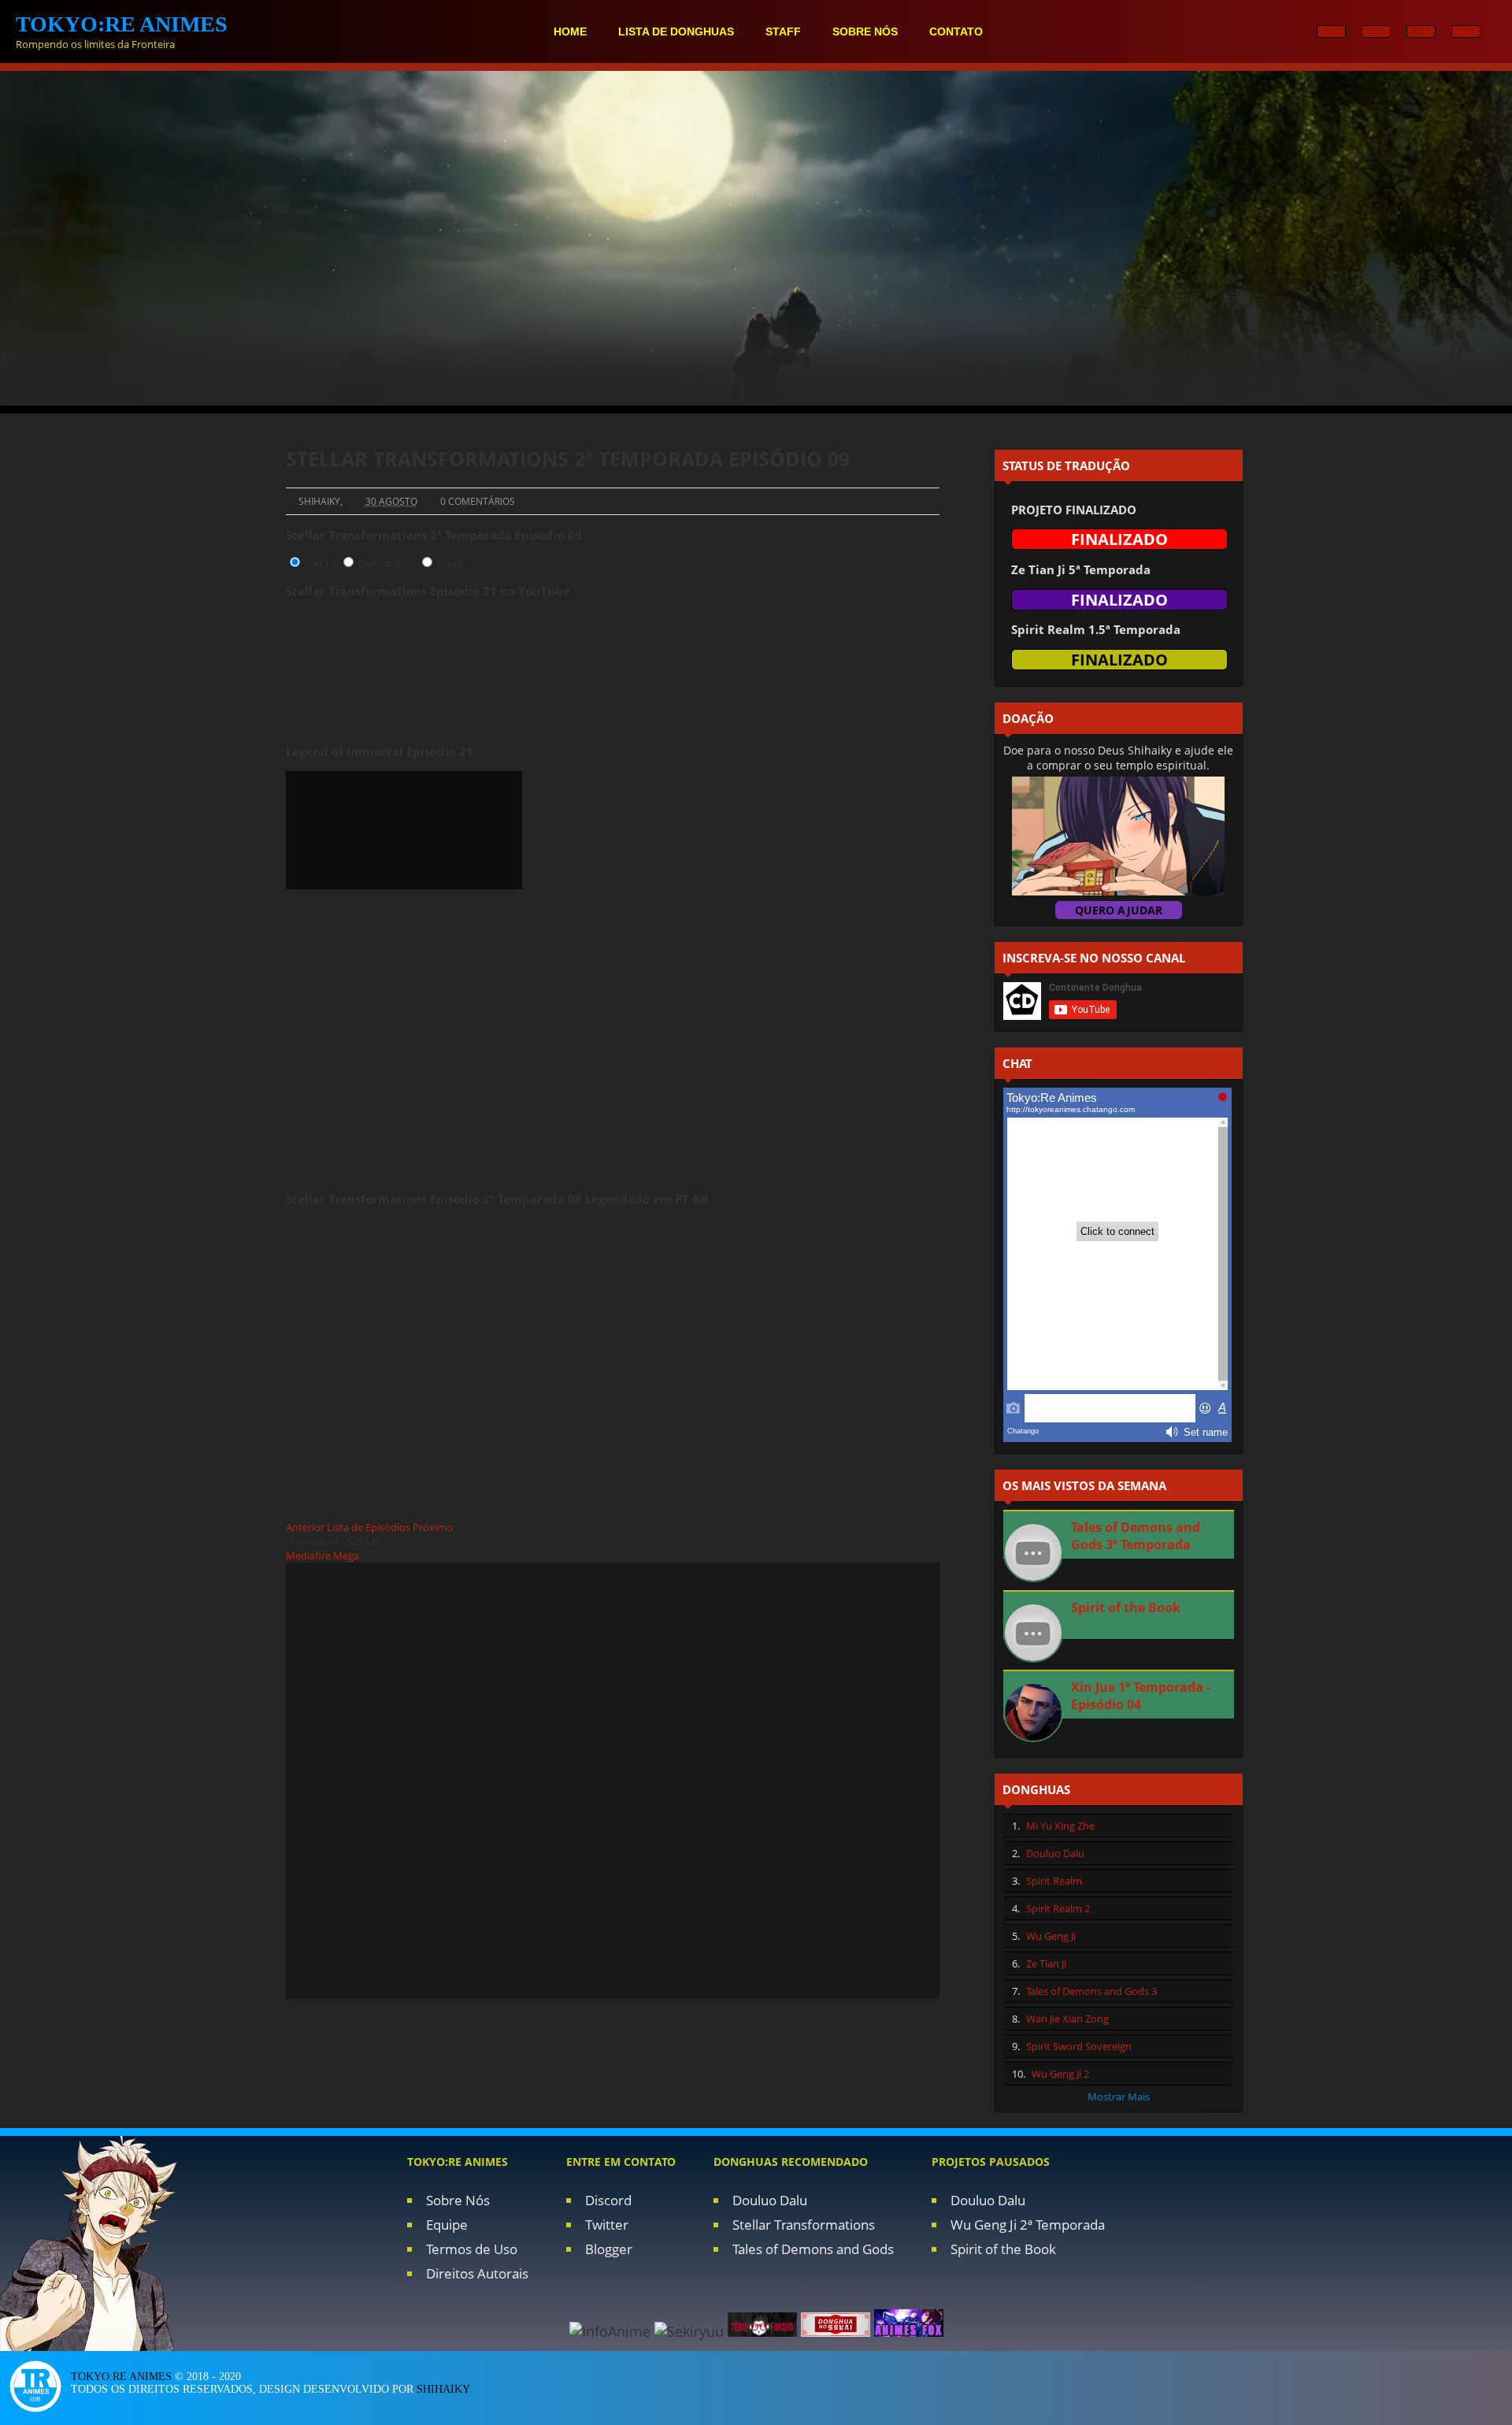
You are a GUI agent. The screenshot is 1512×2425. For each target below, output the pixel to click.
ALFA (324, 563)
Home (570, 32)
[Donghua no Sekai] (838, 2331)
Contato (956, 32)
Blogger (609, 2249)
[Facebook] (1376, 32)
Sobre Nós (458, 2200)
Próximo (433, 1527)
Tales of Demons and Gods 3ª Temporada (1136, 1536)
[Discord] (1466, 32)
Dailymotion (387, 563)
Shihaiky (443, 2389)
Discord (608, 2200)
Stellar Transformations (804, 2225)
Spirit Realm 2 (1058, 1908)
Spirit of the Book (1126, 1607)
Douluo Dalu (1055, 1853)
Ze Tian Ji (1046, 1963)
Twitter (607, 2225)
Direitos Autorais (477, 2273)
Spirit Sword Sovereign (1079, 2046)
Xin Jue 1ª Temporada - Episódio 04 (1141, 1696)
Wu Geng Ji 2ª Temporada (1028, 2225)
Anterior (305, 1527)
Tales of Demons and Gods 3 (1091, 1991)
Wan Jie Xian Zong (1067, 2019)
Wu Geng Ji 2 (1060, 2074)
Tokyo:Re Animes (121, 2377)
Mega (450, 563)
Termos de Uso (472, 2249)
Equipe (447, 2225)
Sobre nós (865, 32)
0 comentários (478, 501)
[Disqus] (613, 1779)
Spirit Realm (1054, 1881)
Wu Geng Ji (1051, 1936)
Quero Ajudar (1119, 910)
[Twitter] (1421, 32)
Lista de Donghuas (676, 32)
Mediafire (308, 1555)
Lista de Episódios (369, 1527)
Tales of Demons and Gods (813, 2249)
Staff (783, 32)
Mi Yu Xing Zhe (1060, 1826)
